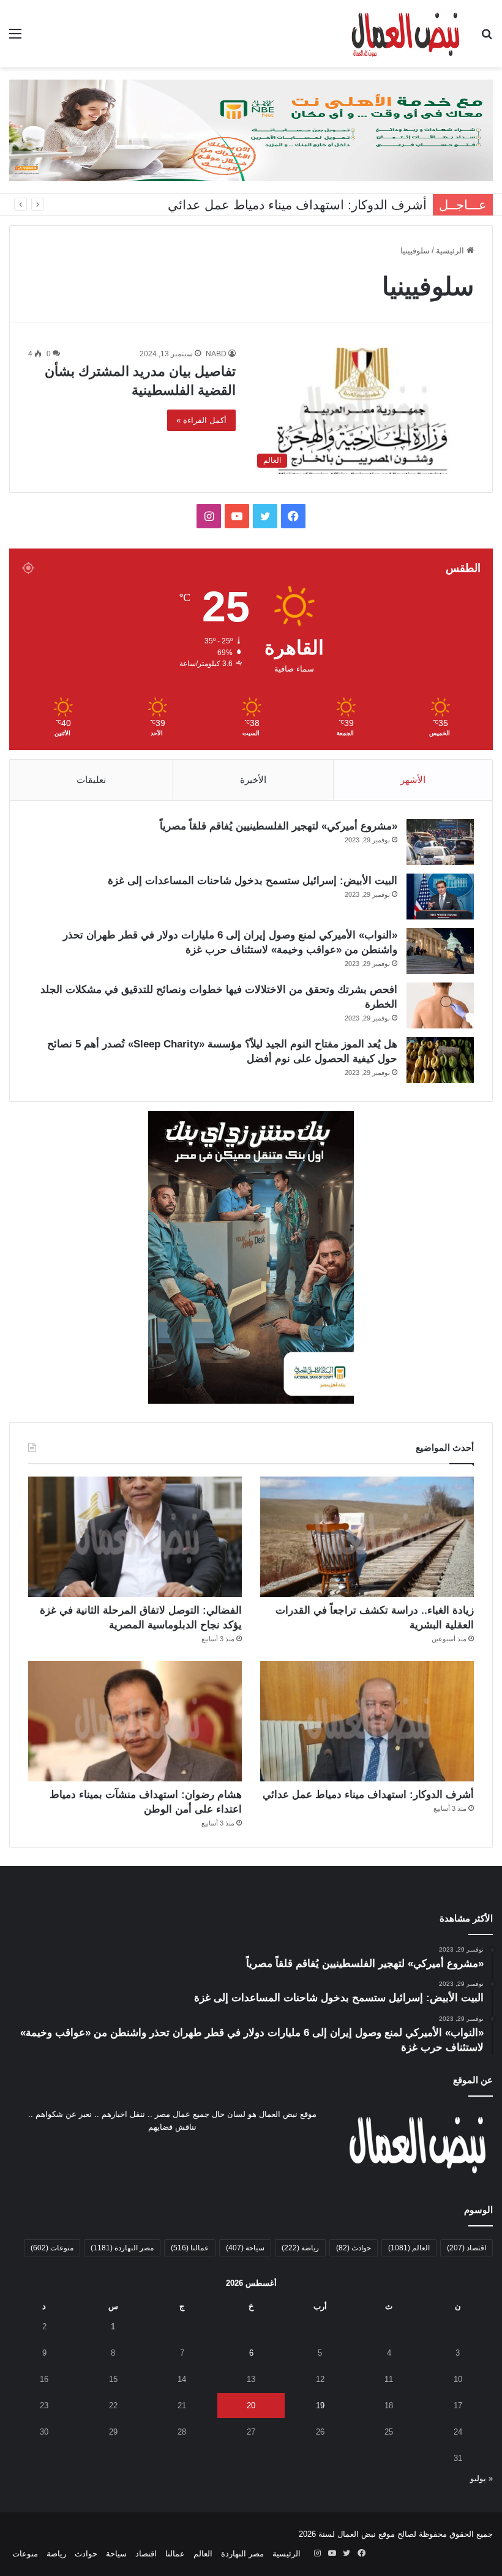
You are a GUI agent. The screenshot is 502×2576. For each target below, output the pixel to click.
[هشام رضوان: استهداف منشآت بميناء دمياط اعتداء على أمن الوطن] (135, 1721)
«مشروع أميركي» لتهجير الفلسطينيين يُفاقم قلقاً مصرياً (279, 826)
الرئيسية (451, 251)
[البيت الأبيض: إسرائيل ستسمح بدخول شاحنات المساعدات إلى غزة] (440, 897)
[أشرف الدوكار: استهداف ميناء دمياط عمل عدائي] (367, 1721)
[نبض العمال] (404, 34)
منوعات (52, 2248)
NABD (216, 354)
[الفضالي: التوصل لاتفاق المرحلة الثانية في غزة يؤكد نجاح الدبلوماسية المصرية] (135, 1537)
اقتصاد (466, 2248)
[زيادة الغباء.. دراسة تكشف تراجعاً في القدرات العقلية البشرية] (367, 1537)
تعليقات (91, 780)
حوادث (354, 2248)
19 (320, 2406)
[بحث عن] (487, 38)
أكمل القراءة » (201, 420)
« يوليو (481, 2478)
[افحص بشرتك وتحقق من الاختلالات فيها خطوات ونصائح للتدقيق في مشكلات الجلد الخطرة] (440, 1005)
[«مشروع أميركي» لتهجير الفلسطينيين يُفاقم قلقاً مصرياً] (440, 842)
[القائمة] (15, 38)
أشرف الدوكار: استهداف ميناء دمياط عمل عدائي (297, 205)
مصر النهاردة (122, 2248)
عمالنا (190, 2248)
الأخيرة (253, 780)
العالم (409, 2248)
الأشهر (413, 780)
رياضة (300, 2248)
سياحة (245, 2248)
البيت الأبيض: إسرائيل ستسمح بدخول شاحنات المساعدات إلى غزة (253, 881)
